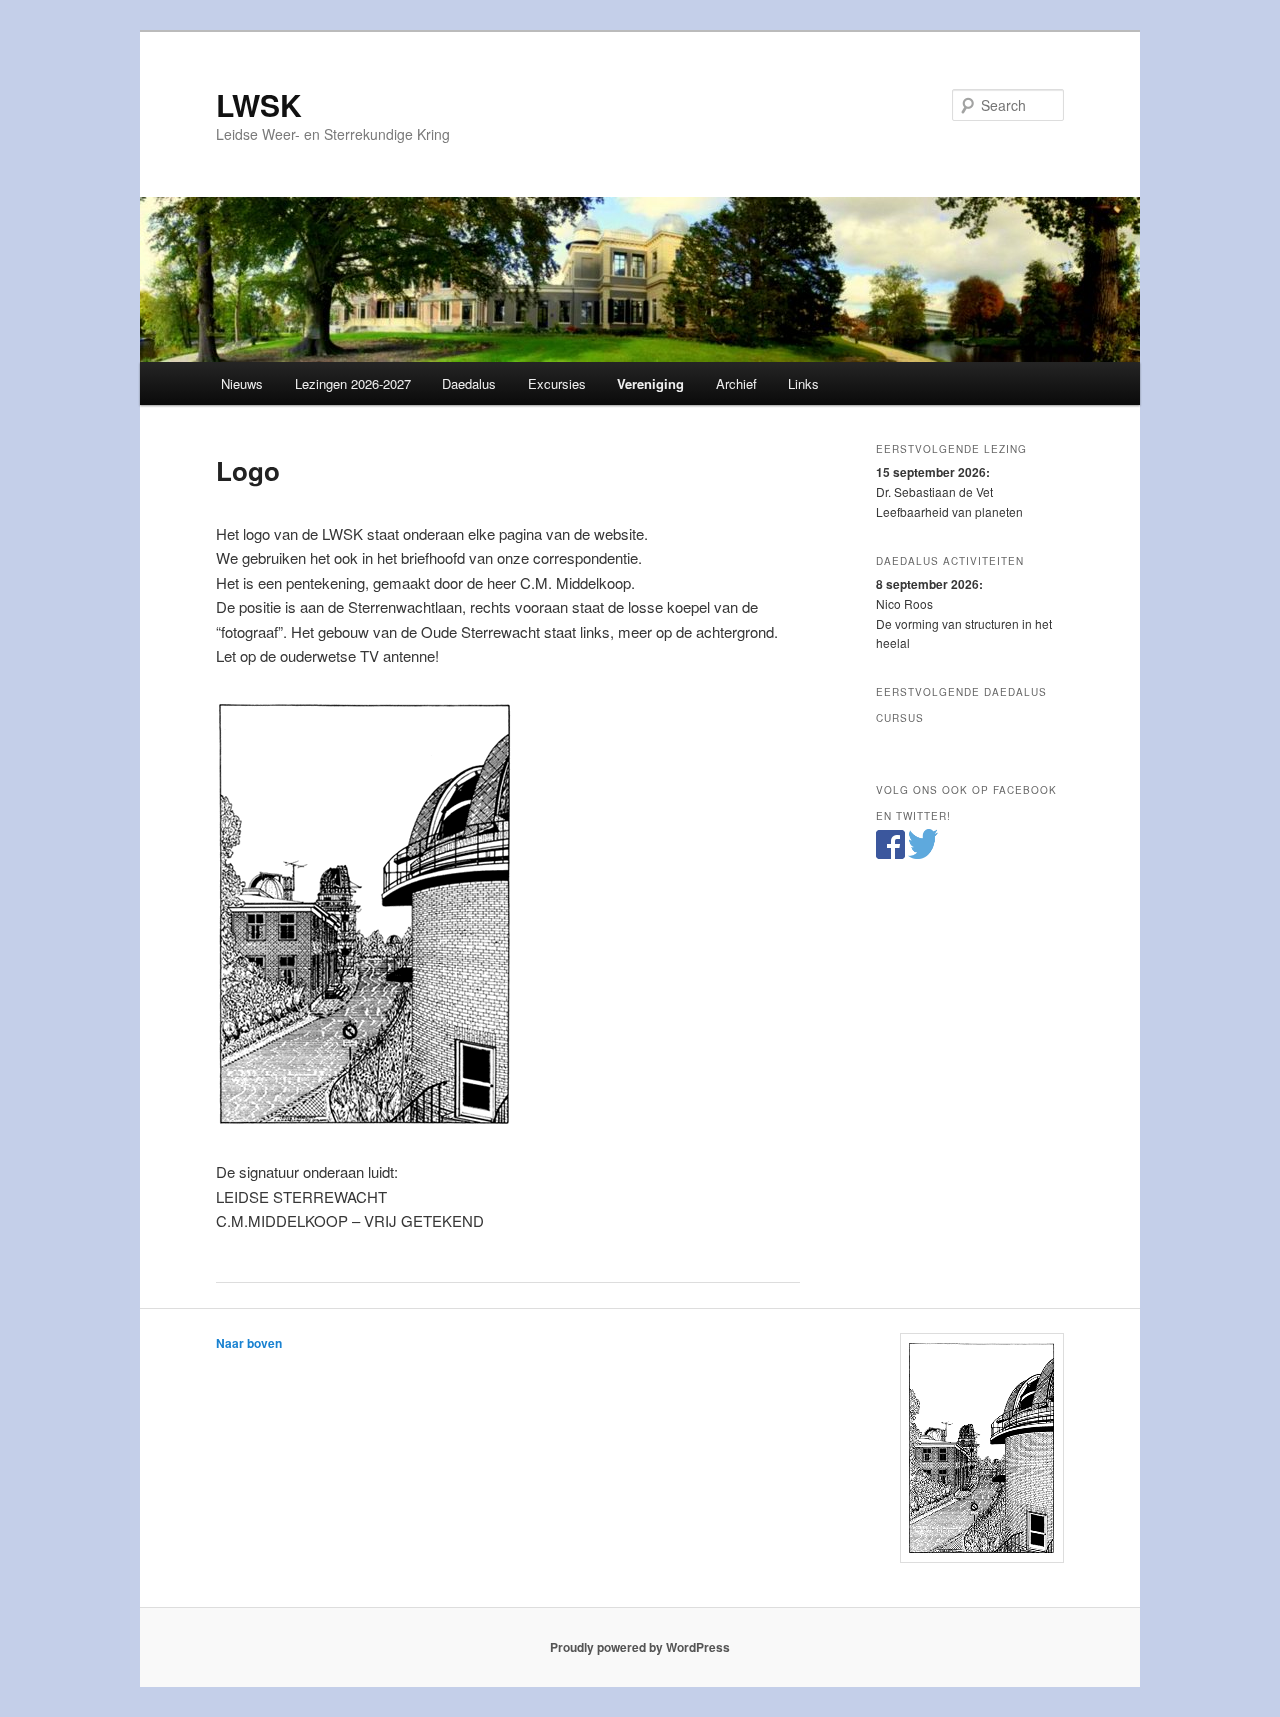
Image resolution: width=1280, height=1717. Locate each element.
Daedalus (469, 383)
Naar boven (249, 1343)
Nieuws (242, 383)
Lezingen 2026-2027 (353, 383)
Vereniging (650, 383)
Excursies (557, 383)
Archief (736, 383)
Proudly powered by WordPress (640, 1647)
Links (803, 383)
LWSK (259, 104)
